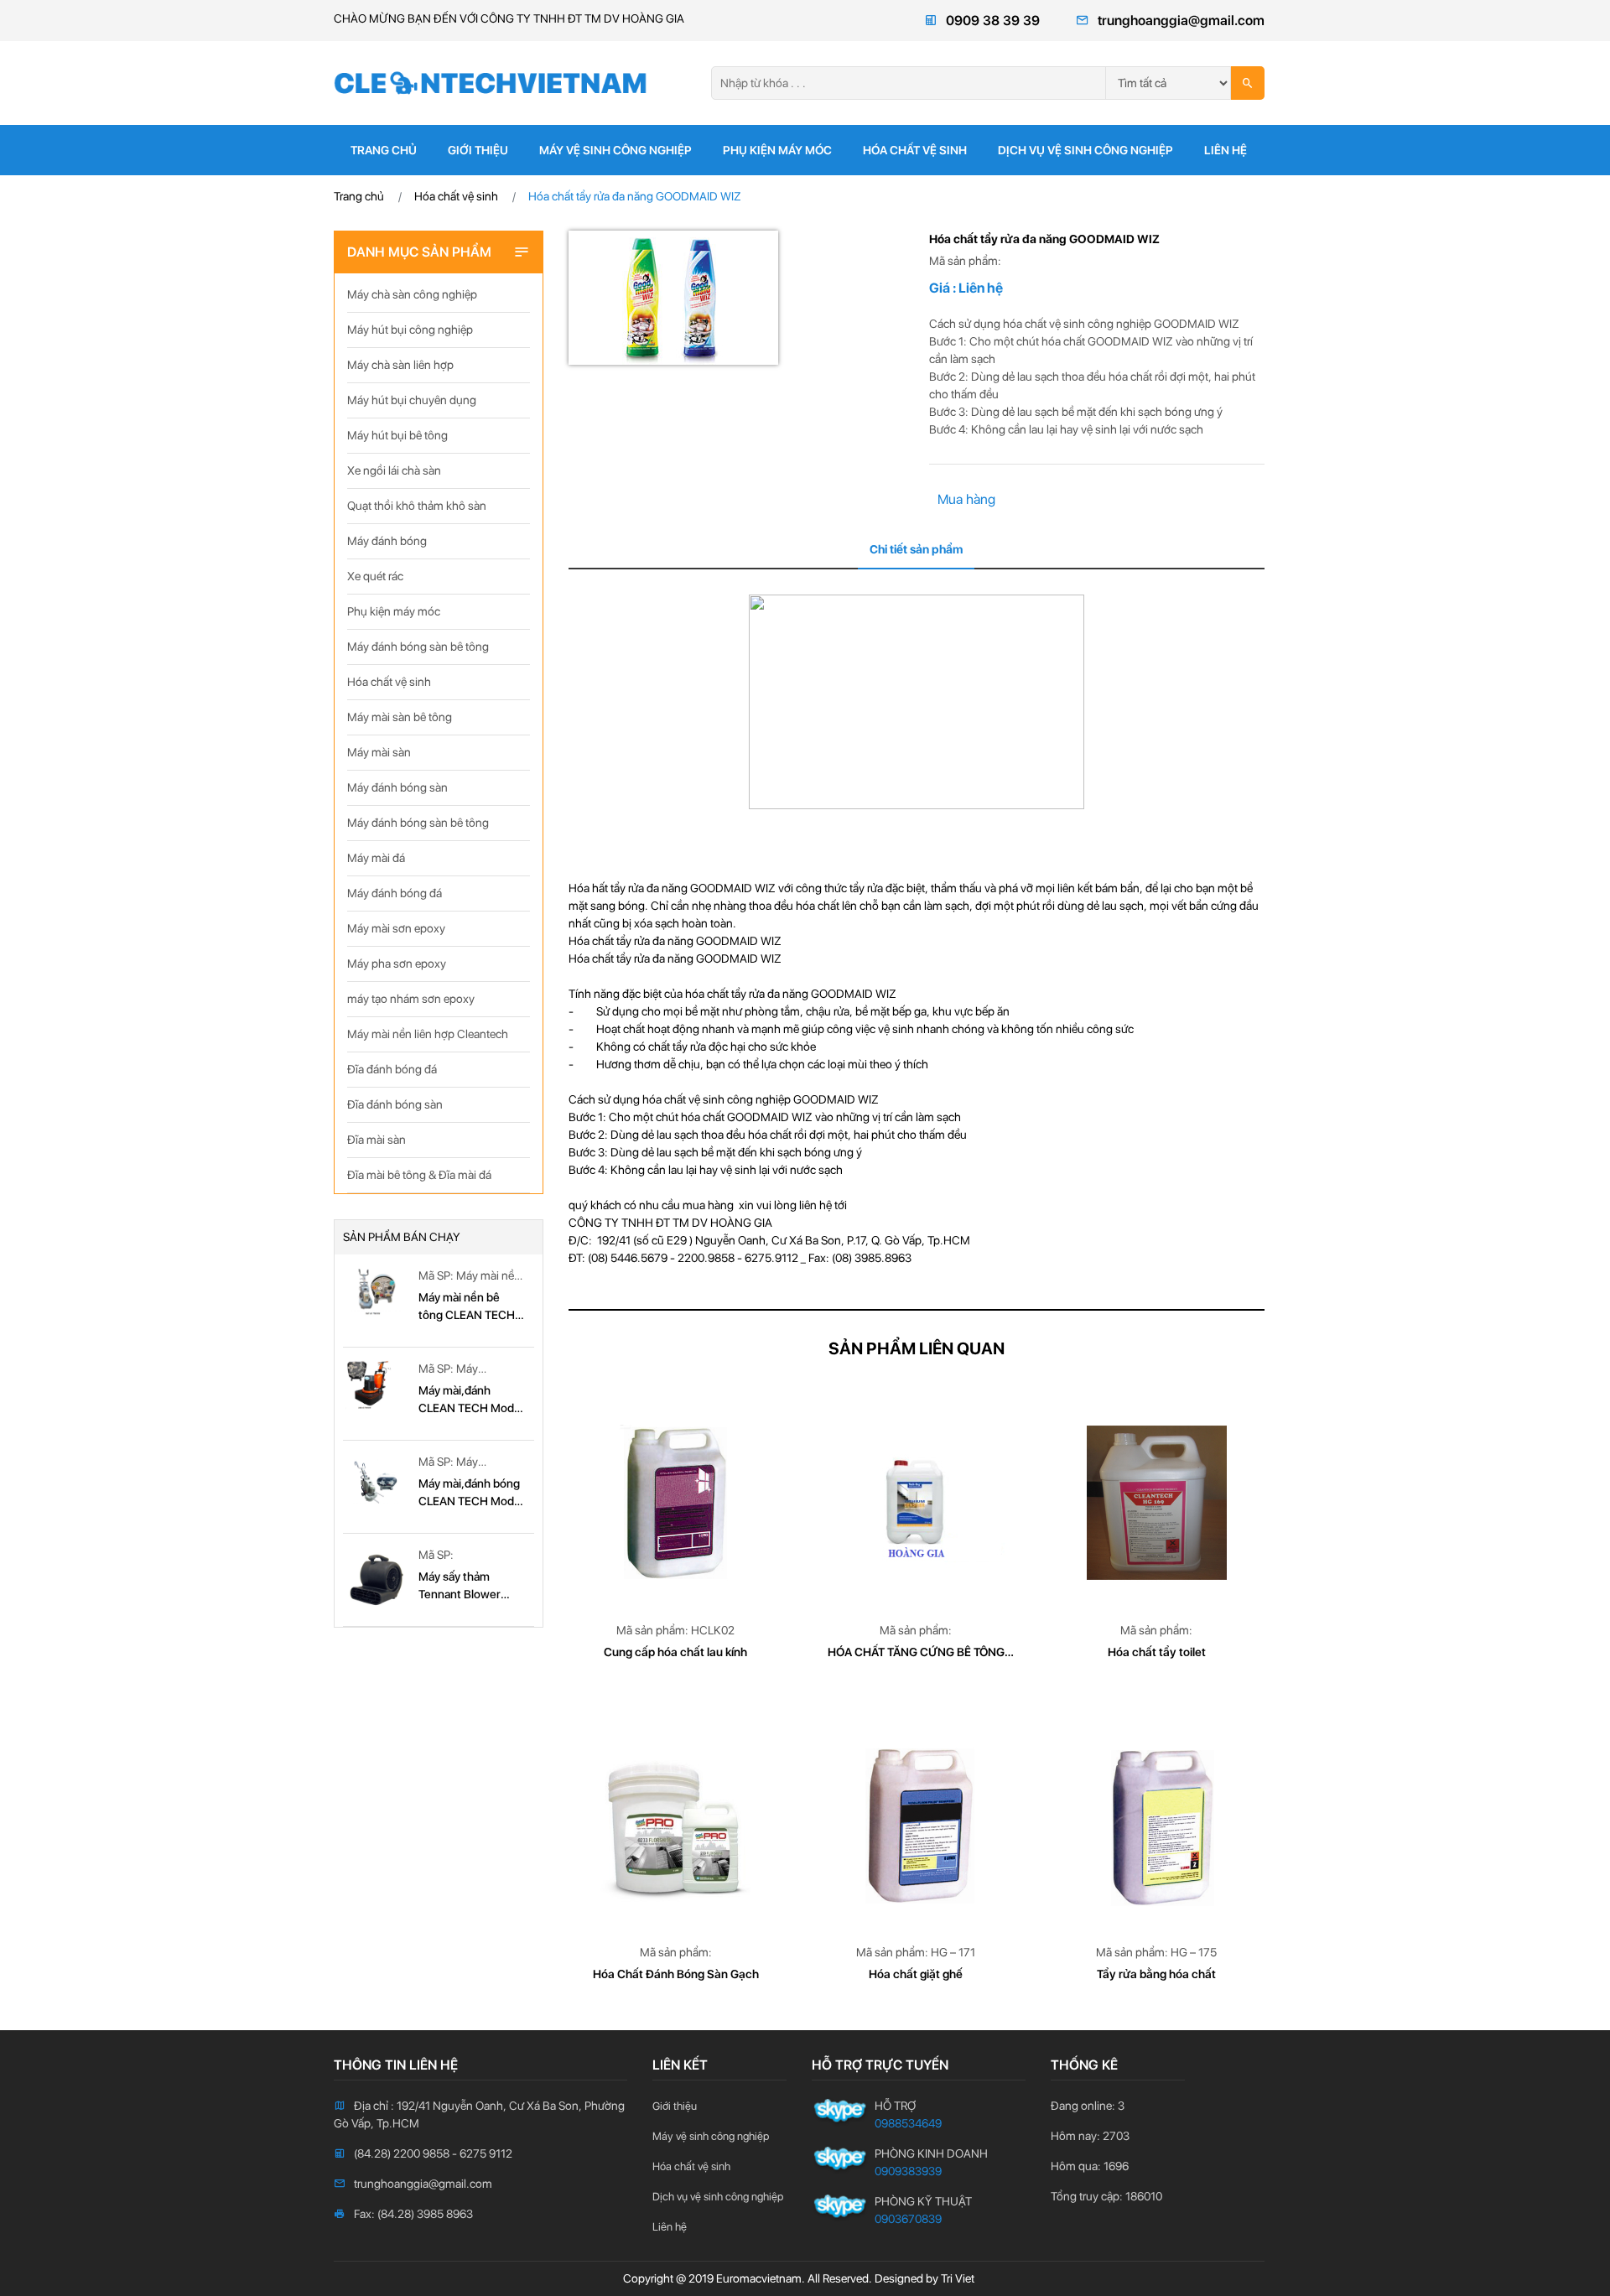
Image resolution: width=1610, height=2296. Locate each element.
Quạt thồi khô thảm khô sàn (417, 506)
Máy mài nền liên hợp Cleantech (428, 1034)
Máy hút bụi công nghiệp (410, 330)
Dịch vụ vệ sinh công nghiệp (1085, 150)
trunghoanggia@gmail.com (1181, 21)
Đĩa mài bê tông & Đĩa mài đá (419, 1175)
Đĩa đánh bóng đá (392, 1069)
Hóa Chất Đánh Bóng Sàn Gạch (676, 1974)
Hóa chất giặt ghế (916, 1974)
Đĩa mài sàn (377, 1140)
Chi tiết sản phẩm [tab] (916, 549)
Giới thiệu (478, 150)
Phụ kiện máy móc (777, 150)
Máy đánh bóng (387, 541)
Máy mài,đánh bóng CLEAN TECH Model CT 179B (471, 1493)
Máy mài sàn (379, 752)
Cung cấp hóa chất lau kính (675, 1652)
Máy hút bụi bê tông (397, 435)
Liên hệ (1226, 150)
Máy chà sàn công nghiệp (412, 294)
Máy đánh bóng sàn (397, 787)
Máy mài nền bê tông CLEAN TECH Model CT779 (467, 1307)
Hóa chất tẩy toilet (1157, 1652)
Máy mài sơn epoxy (396, 928)
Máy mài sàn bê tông (400, 717)
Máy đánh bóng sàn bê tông (418, 647)
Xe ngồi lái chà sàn (394, 470)
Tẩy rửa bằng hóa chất (1156, 1974)
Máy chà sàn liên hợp (400, 365)
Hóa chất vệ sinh (915, 150)
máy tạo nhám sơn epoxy (411, 999)
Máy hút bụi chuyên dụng (412, 400)
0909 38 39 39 (993, 21)
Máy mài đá (376, 858)
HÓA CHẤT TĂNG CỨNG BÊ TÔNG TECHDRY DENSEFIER (916, 1653)
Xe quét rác (375, 576)
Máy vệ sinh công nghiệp (615, 150)
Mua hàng (966, 499)
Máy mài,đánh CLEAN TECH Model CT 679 (471, 1400)
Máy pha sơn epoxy (397, 964)
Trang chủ (384, 150)
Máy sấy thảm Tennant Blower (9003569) (460, 1587)
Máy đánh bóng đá (395, 893)
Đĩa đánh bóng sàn (395, 1104)
